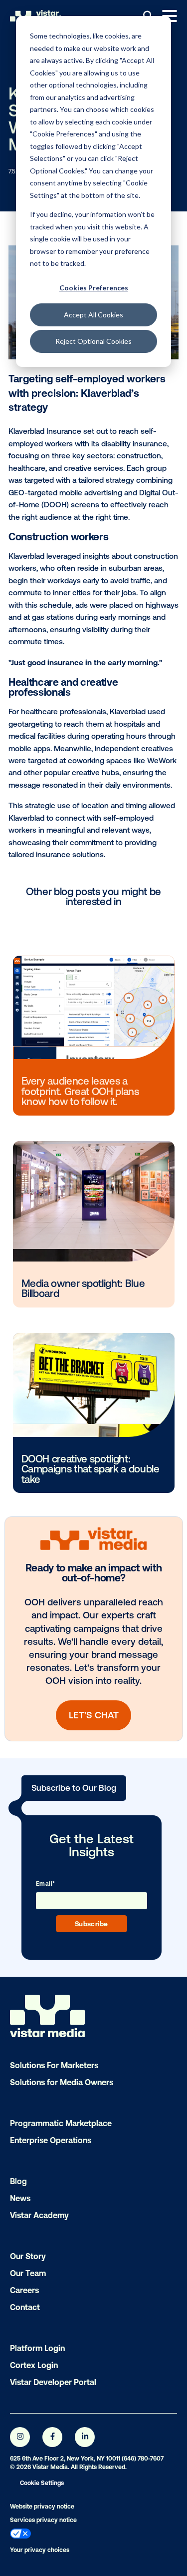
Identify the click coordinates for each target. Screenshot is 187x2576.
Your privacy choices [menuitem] (40, 2550)
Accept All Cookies (93, 315)
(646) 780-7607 (143, 2459)
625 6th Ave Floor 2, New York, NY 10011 (65, 2459)
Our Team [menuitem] (28, 2273)
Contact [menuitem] (25, 2307)
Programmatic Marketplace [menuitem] (61, 2123)
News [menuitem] (20, 2198)
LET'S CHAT (94, 1715)
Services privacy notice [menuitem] (43, 2520)
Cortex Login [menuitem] (34, 2365)
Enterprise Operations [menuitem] (51, 2140)
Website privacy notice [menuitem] (42, 2507)
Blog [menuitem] (18, 2181)
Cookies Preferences (94, 288)
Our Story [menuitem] (28, 2256)
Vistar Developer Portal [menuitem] (53, 2382)
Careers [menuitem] (24, 2290)
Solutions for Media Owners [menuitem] (62, 2082)
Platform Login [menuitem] (37, 2348)
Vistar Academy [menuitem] (39, 2215)
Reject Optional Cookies (93, 341)
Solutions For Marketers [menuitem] (54, 2065)
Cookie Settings (42, 2483)
